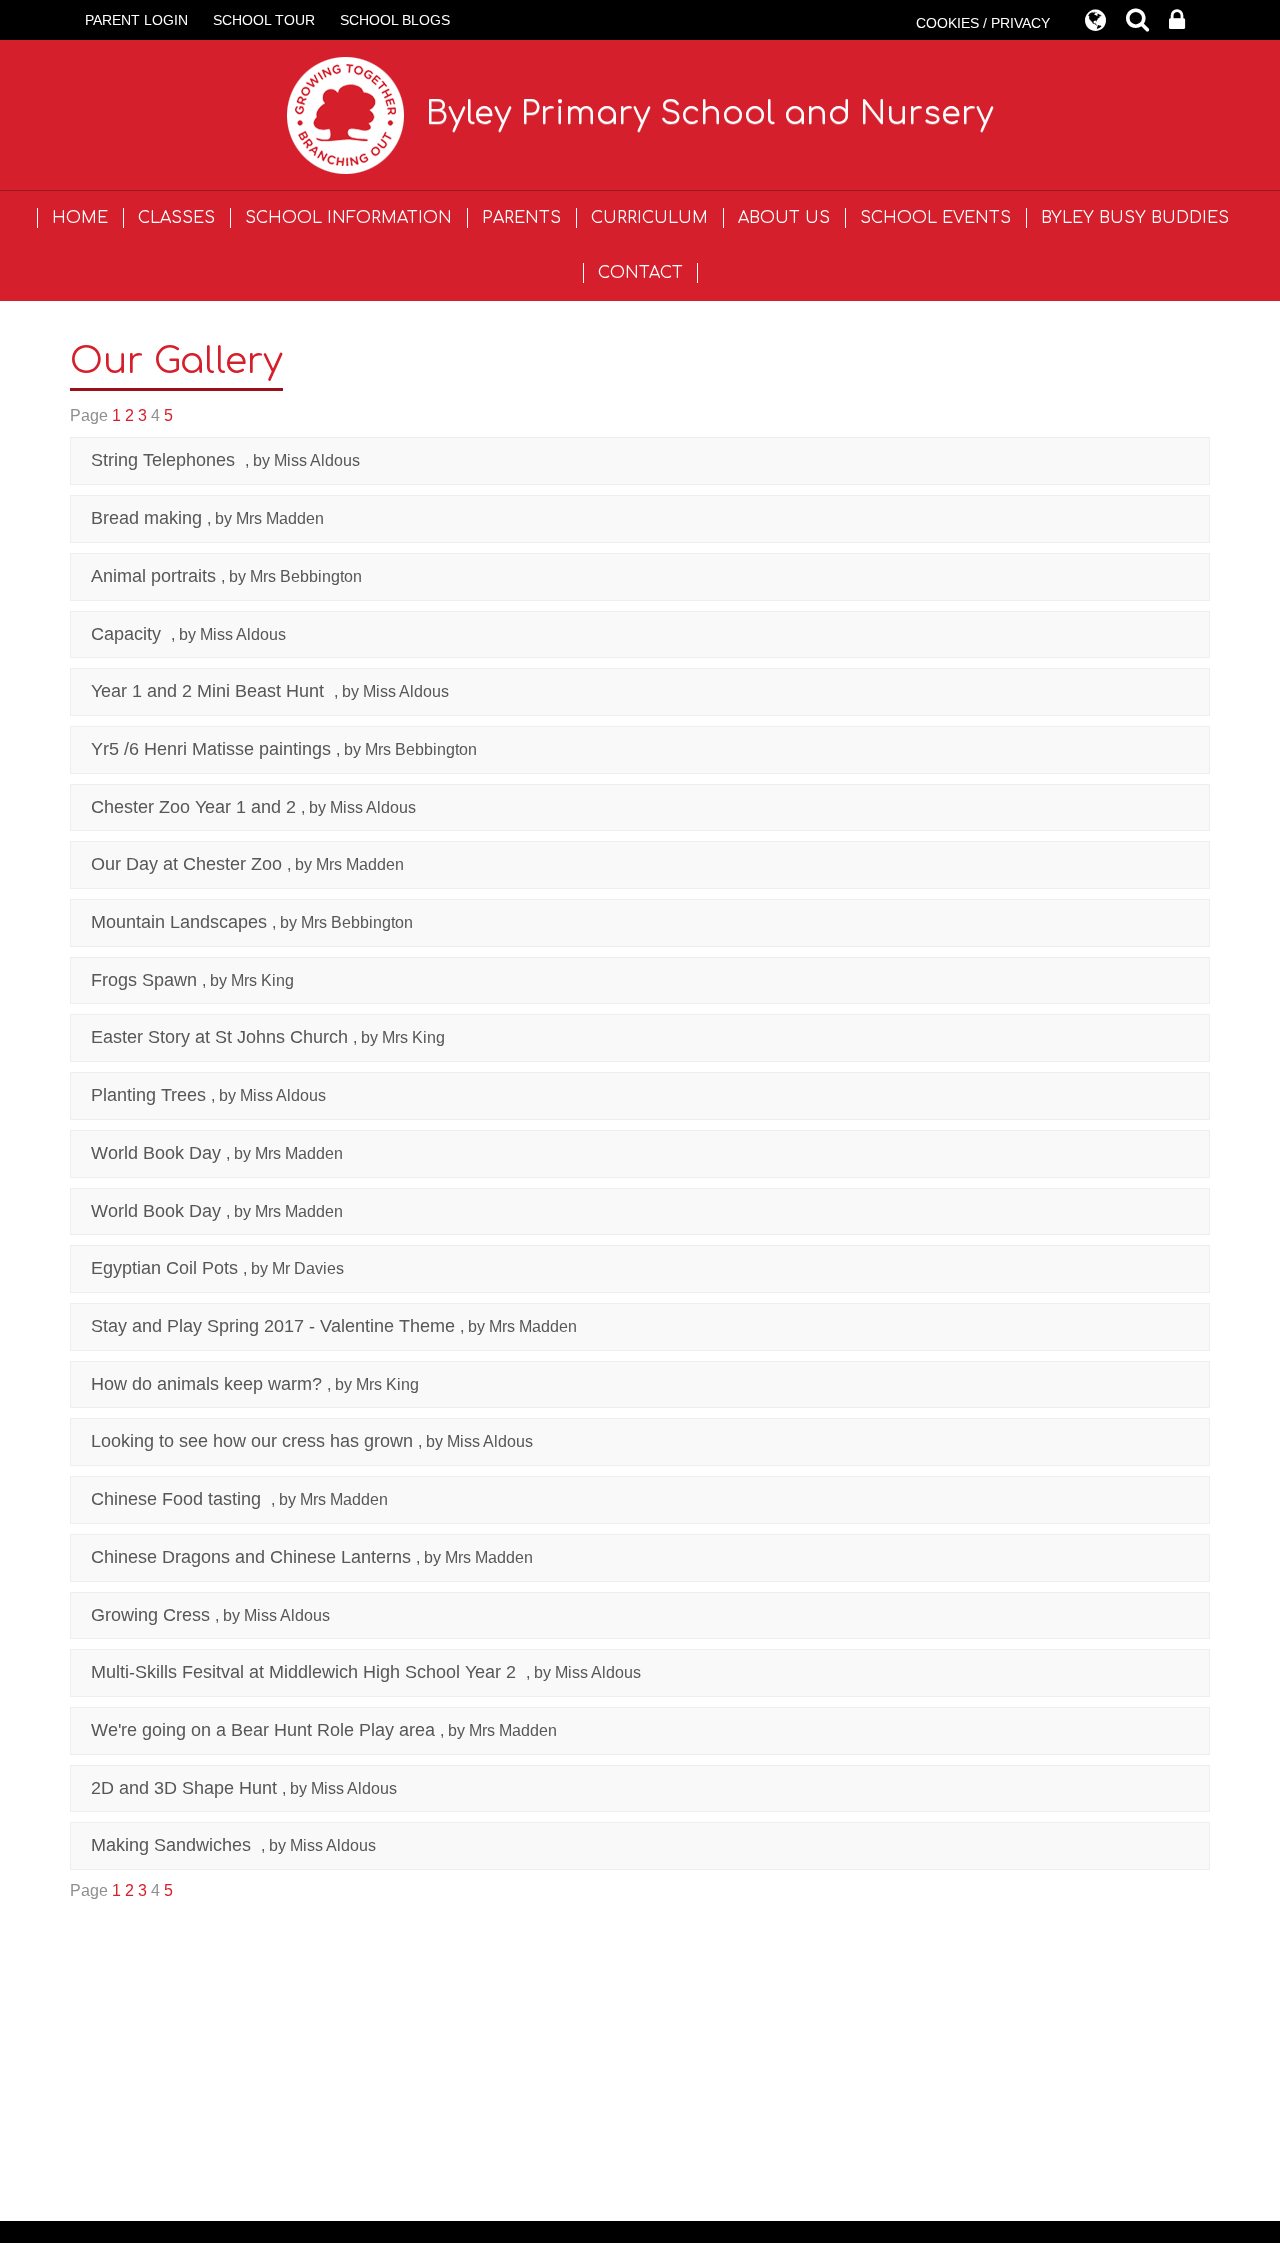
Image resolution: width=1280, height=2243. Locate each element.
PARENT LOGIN (136, 20)
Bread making (146, 518)
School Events (935, 218)
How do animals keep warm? (206, 1384)
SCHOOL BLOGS (395, 20)
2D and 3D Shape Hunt (184, 1788)
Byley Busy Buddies (1135, 218)
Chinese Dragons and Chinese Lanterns (251, 1557)
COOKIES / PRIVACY (983, 23)
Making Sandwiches (173, 1845)
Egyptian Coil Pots (164, 1268)
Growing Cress (150, 1615)
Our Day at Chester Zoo (186, 864)
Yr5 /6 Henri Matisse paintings (211, 749)
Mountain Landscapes (179, 922)
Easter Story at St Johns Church (219, 1037)
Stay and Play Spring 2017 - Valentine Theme (273, 1326)
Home (80, 218)
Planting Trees (148, 1095)
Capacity (128, 634)
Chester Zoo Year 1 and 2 (193, 807)
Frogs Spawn (144, 980)
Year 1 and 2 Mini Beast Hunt (210, 691)
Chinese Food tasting (178, 1499)
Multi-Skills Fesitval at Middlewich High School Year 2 (306, 1672)
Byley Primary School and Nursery (710, 113)
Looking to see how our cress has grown (252, 1441)
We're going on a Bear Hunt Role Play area (263, 1730)
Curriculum (649, 218)
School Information (348, 218)
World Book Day (156, 1153)
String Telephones (165, 460)
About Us (784, 218)
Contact (640, 273)
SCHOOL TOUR (264, 20)
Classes (176, 218)
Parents (521, 218)
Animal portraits (153, 576)
